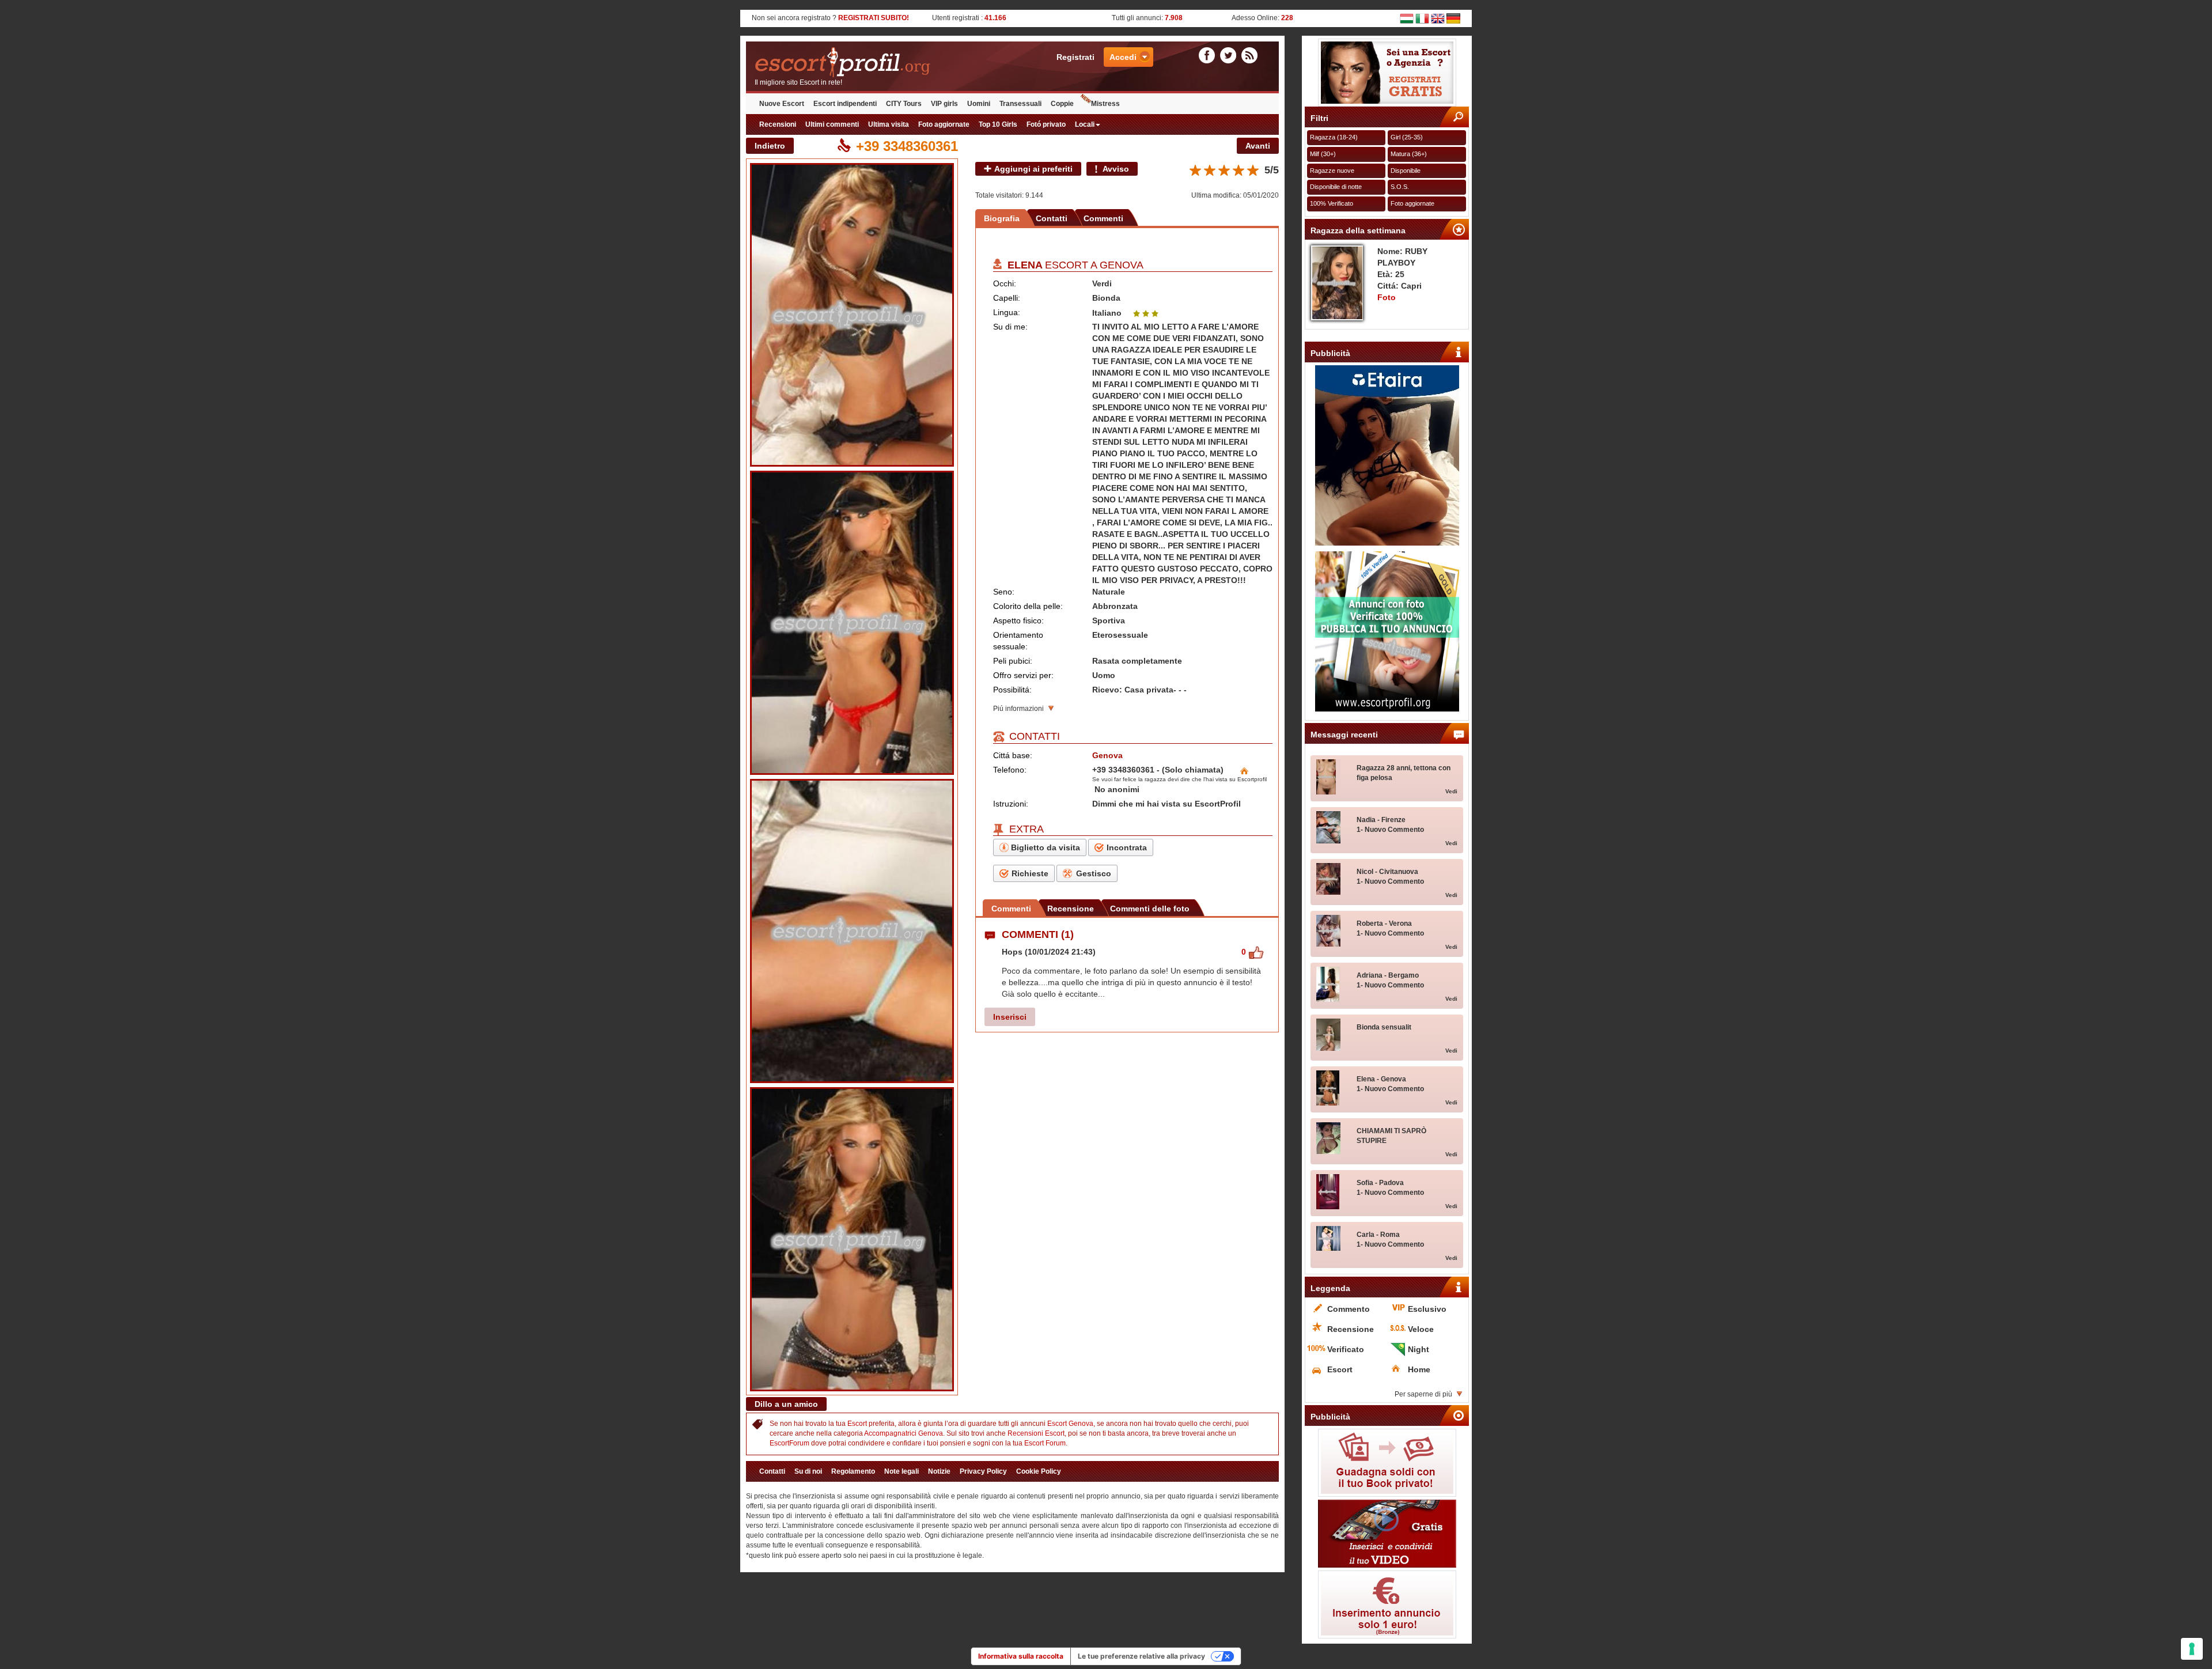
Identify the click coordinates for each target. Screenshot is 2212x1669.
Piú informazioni (1018, 709)
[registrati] (1387, 73)
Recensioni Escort (1036, 1433)
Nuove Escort (782, 104)
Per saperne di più (1423, 1394)
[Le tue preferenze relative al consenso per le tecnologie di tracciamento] (2192, 1649)
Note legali (902, 1471)
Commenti (1103, 218)
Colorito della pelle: (1028, 606)
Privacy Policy (983, 1471)
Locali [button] (1085, 124)
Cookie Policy (1039, 1471)
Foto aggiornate (944, 124)
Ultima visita (889, 124)
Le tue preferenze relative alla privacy (1141, 1656)
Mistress (1105, 104)
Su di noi (808, 1471)
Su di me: (1010, 327)
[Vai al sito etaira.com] (1387, 455)
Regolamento (853, 1471)
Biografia (1002, 218)
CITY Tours (904, 104)
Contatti (1052, 218)
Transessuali (1020, 104)
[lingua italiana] (1422, 18)
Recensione (1071, 909)
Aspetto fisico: (1018, 620)
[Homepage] (879, 63)
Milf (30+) (1323, 154)
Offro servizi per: (1023, 675)
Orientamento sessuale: (1018, 641)
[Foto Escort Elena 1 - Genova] (852, 315)
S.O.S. (1400, 187)
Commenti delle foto (1150, 909)
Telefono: (1010, 770)
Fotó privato (1046, 124)
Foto (1387, 297)
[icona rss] (1249, 55)
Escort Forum (1045, 1443)
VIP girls (944, 104)
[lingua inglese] (1438, 18)
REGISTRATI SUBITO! (874, 18)
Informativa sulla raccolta (1021, 1656)
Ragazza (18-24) (1334, 137)
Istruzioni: (1011, 804)
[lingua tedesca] (1453, 18)
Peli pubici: (1013, 661)
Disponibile (1406, 171)
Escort (857, 1424)
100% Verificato (1332, 203)
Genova (1122, 265)
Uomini (979, 104)
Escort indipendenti (845, 104)
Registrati (1075, 57)
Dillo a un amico (786, 1404)
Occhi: (1005, 283)
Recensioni (778, 124)
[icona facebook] (1209, 55)
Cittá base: (1013, 755)
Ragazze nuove (1332, 171)
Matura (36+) (1409, 154)
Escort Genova (1070, 1424)
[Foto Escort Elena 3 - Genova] (852, 931)
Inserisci (1010, 1017)
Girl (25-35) (1407, 137)
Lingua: (1007, 312)
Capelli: (1007, 298)
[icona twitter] (1230, 55)
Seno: (1004, 592)
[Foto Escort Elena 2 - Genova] (852, 623)
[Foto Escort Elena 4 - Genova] (852, 1239)
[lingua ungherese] (1407, 18)
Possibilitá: (1012, 690)
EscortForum (789, 1443)
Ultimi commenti (832, 124)
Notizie (939, 1471)
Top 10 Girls (998, 124)
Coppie (1062, 104)
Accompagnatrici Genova (904, 1433)
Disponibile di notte (1336, 187)
